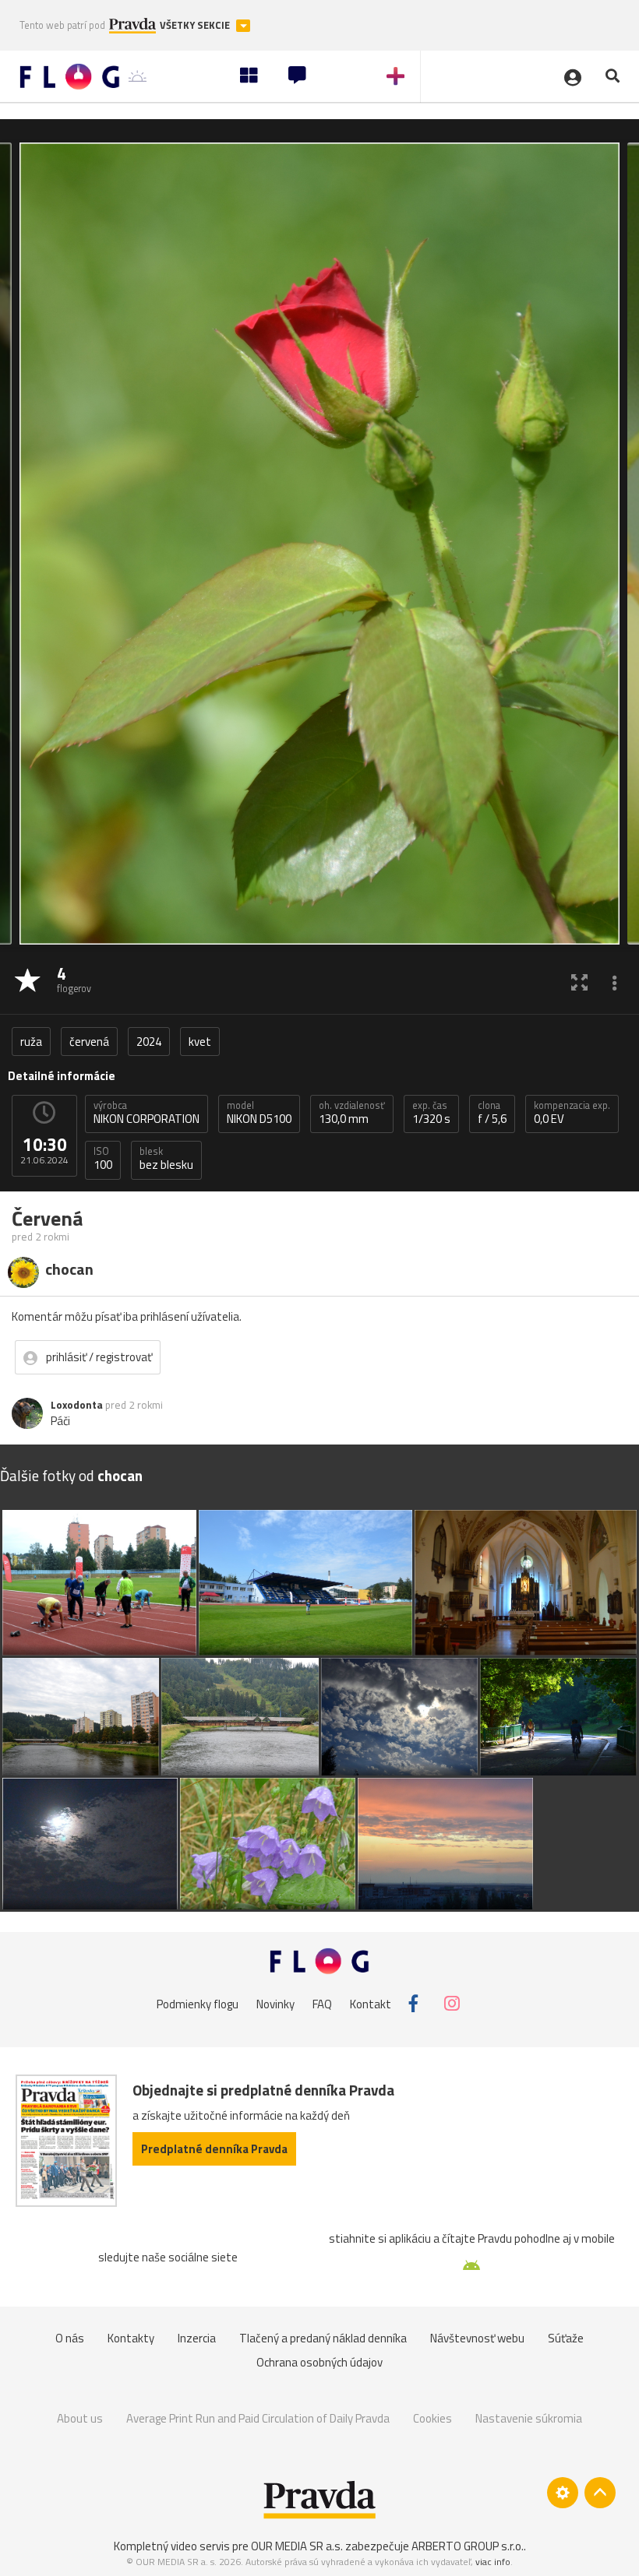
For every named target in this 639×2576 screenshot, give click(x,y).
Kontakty (131, 2338)
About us (80, 2418)
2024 (149, 1042)
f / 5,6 (492, 1113)
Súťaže (566, 2338)
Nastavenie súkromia (529, 2418)
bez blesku (166, 1159)
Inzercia (197, 2338)
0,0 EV (572, 1113)
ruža (31, 1042)
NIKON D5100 (259, 1113)
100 (103, 1159)
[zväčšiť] (579, 982)
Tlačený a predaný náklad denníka (323, 2338)
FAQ (322, 2003)
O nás (70, 2338)
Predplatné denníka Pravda (214, 2149)
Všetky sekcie (196, 25)
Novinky (275, 2003)
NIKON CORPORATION (147, 1113)
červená (89, 1042)
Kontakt (371, 2003)
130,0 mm (352, 1113)
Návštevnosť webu (477, 2338)
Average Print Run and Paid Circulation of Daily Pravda (258, 2418)
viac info (493, 2562)
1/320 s (431, 1113)
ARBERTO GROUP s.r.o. (468, 2546)
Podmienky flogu (198, 2003)
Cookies (432, 2418)
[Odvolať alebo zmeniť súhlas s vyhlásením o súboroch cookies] (563, 2493)
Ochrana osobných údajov (319, 2362)
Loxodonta (77, 1405)
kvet (200, 1042)
